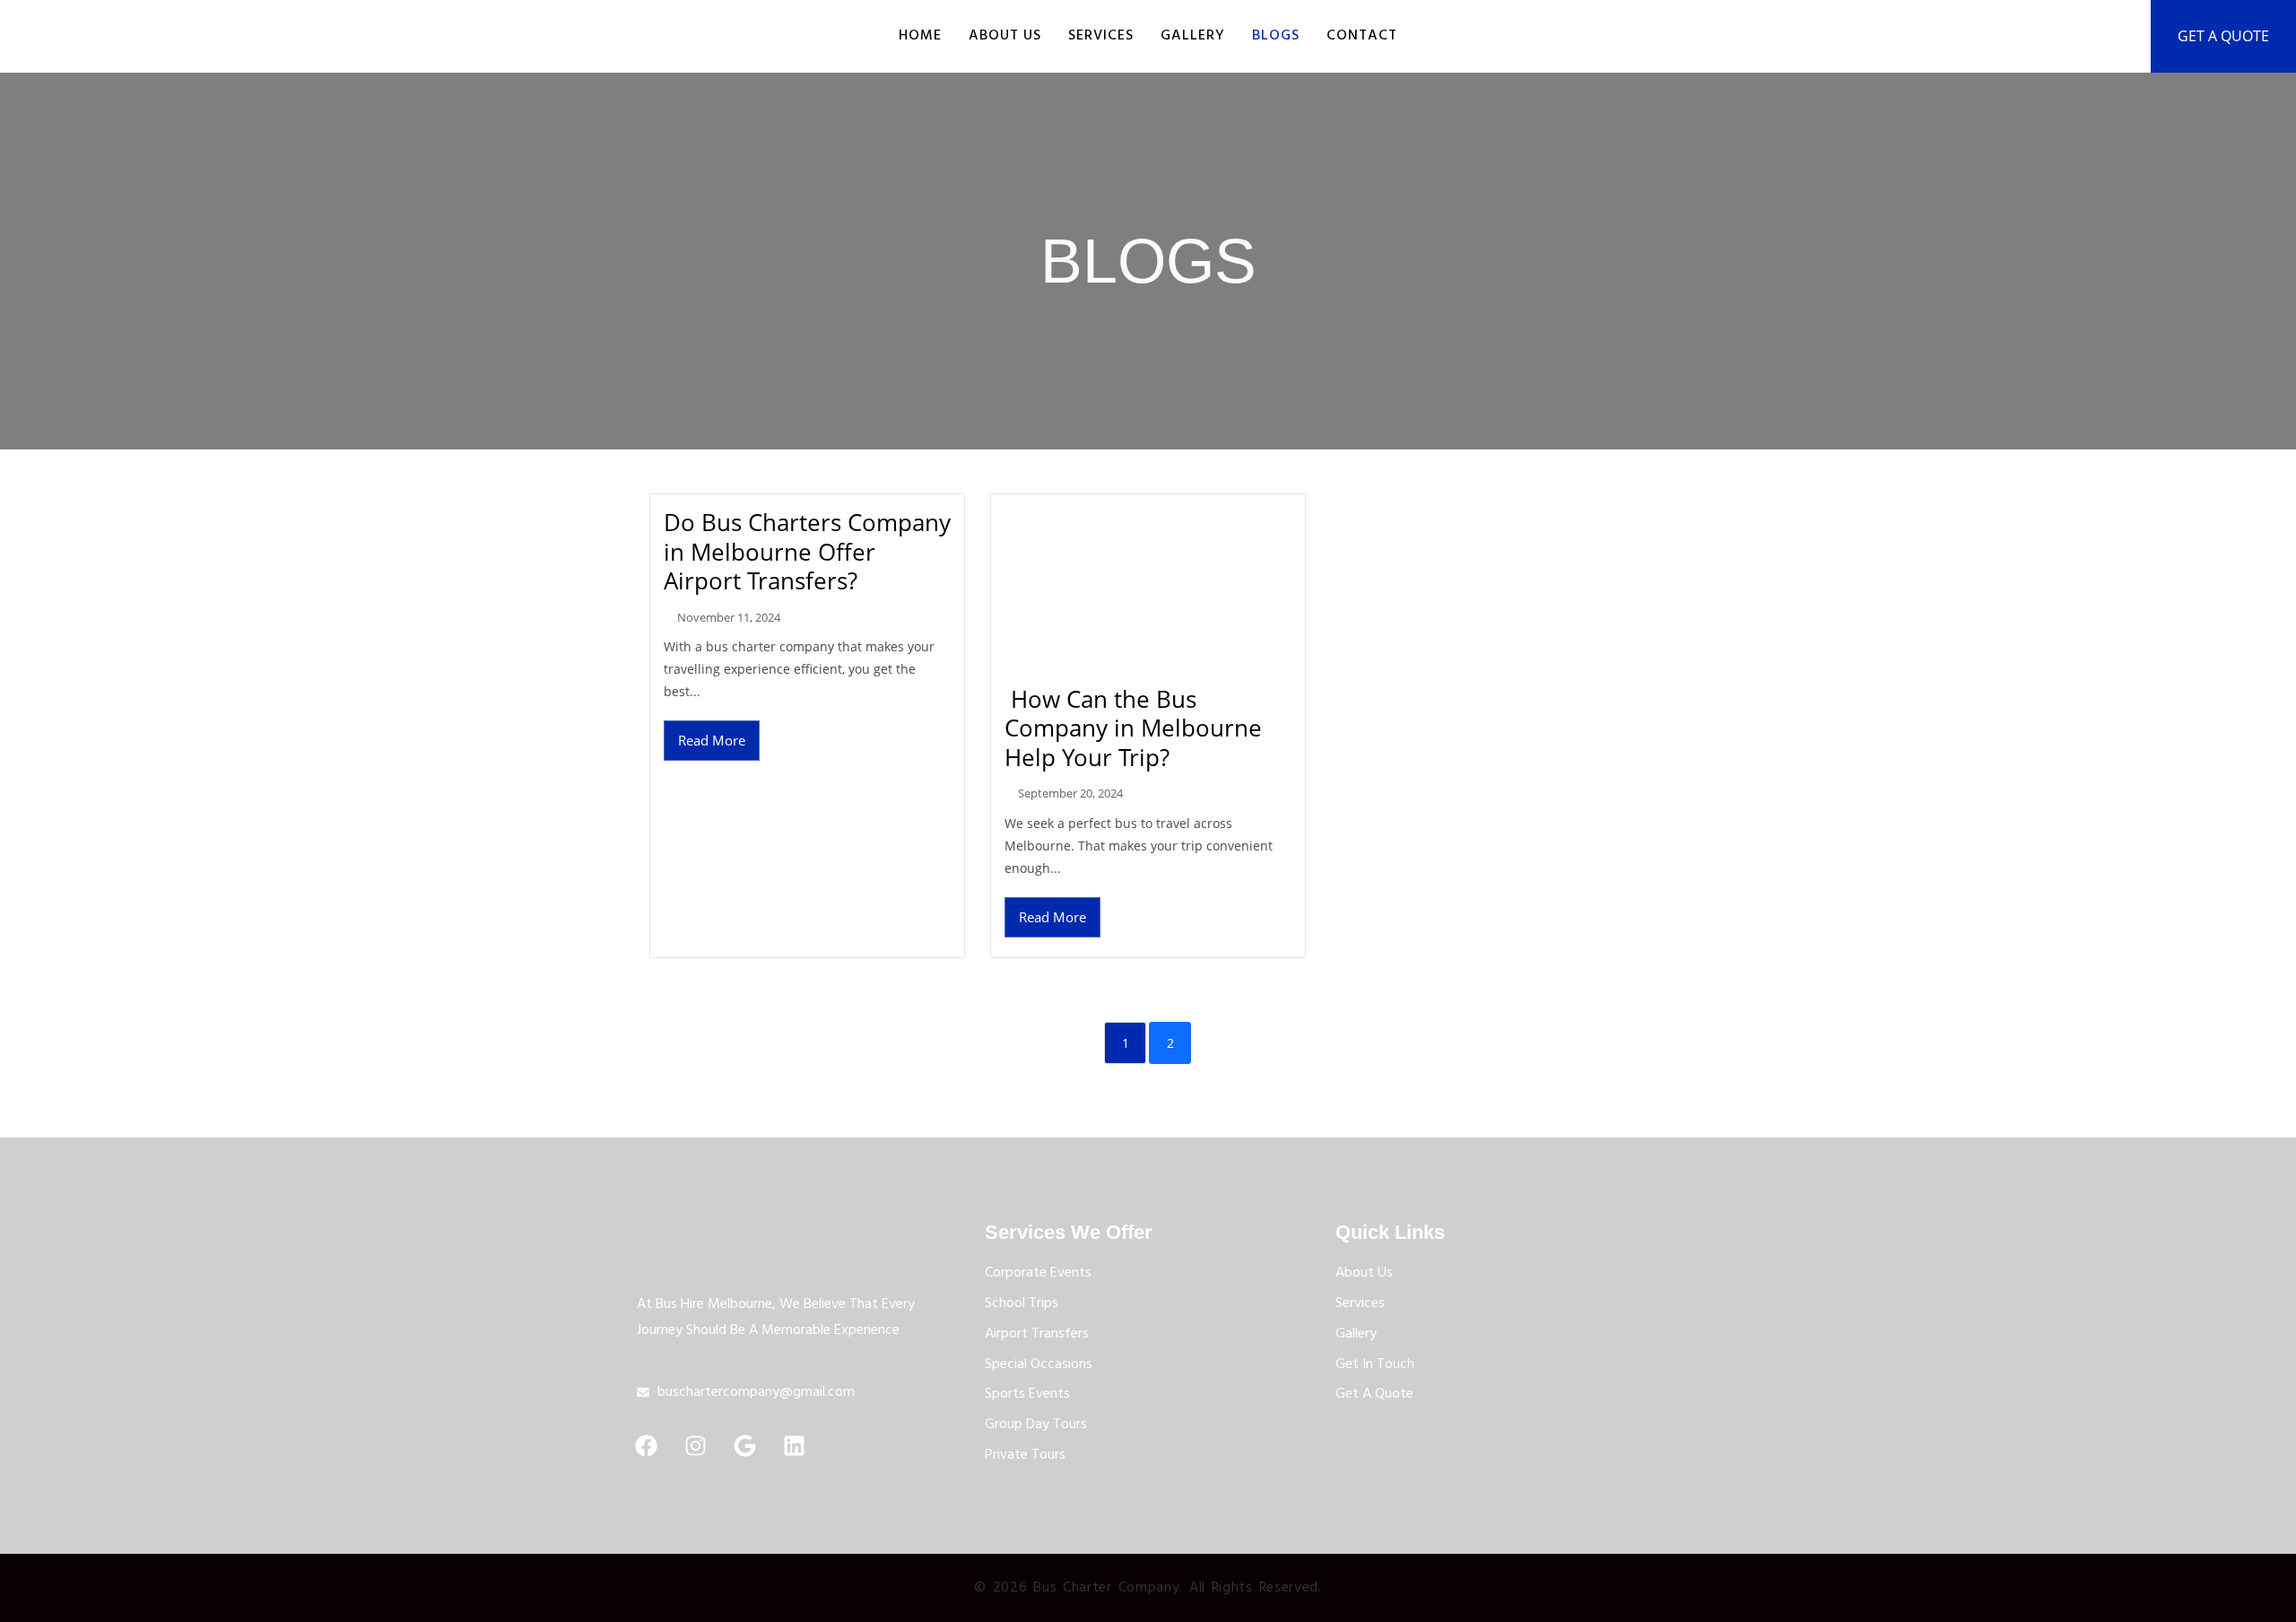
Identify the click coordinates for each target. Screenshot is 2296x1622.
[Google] (744, 1446)
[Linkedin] (794, 1446)
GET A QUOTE (2223, 36)
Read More (712, 740)
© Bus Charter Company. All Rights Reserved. (1148, 1588)
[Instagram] (695, 1446)
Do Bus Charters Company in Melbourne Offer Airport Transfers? (807, 551)
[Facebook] (646, 1446)
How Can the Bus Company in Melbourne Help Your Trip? (1133, 728)
